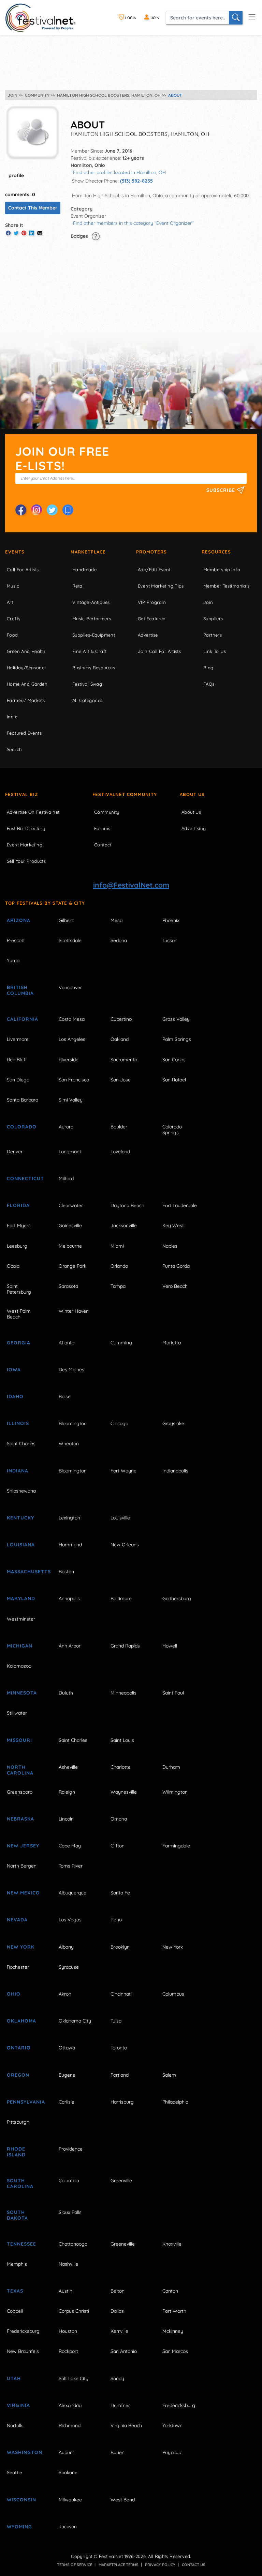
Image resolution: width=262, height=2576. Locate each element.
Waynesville (124, 1792)
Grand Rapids (125, 1646)
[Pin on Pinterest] (24, 233)
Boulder (119, 1127)
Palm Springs (177, 1039)
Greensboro (20, 1792)
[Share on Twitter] (16, 233)
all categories (88, 700)
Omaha (119, 1819)
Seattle (14, 2472)
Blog (208, 668)
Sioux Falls (70, 2212)
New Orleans (125, 1545)
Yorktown (172, 2425)
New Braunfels (23, 2351)
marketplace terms (119, 2565)
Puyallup (172, 2452)
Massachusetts (26, 1572)
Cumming (121, 1343)
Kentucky (20, 1518)
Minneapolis (123, 1693)
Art (10, 602)
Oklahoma (21, 2021)
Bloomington (73, 1423)
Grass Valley (176, 1019)
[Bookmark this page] (68, 510)
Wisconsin (21, 2500)
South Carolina (20, 2183)
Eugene (67, 2075)
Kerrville (119, 2331)
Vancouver (70, 987)
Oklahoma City (75, 2021)
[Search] (236, 18)
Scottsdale (70, 940)
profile (16, 175)
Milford (66, 1178)
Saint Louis (122, 1740)
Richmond (70, 2425)
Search (14, 749)
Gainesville (70, 1225)
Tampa (118, 1286)
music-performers (92, 619)
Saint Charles (21, 1443)
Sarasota (68, 1286)
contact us (194, 2565)
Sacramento (124, 1060)
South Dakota (17, 2215)
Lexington (69, 1518)
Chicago (119, 1423)
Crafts (13, 619)
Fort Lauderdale (180, 1205)
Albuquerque (72, 1893)
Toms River (71, 1866)
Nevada (17, 1920)
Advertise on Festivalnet (33, 812)
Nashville (68, 2264)
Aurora (66, 1127)
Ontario (19, 2048)
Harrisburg (122, 2102)
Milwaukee (70, 2500)
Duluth (66, 1693)
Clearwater (71, 1205)
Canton (170, 2291)
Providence (71, 2149)
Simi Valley (71, 1100)
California (23, 1019)
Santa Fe (120, 1893)
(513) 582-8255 (136, 181)
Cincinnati (121, 1994)
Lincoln (66, 1819)
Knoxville (172, 2244)
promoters (151, 552)
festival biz (22, 794)
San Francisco (74, 1080)
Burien (118, 2452)
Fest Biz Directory (26, 828)
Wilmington (175, 1792)
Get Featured (152, 619)
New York (21, 1947)
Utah (14, 2378)
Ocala (13, 1266)
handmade (84, 569)
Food (12, 635)
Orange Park (72, 1266)
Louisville (120, 1518)
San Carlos (174, 1060)
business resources (94, 668)
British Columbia (20, 990)
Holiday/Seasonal (26, 668)
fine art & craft (89, 651)
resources (216, 552)
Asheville (68, 1767)
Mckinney (173, 2331)
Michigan (20, 1646)
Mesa (117, 920)
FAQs (209, 684)
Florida (18, 1205)
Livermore (18, 1039)
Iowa (14, 1370)
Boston (66, 1572)
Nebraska (20, 1819)
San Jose (121, 1080)
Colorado (22, 1127)
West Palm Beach (19, 1314)
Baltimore (121, 1598)
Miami (117, 1246)
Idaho (15, 1396)
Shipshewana (21, 1491)
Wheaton (69, 1443)
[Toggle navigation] (252, 16)
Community (107, 812)
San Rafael (174, 1080)
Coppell (15, 2311)
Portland (120, 2075)
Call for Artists (23, 569)
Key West (173, 1225)
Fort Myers (19, 1225)
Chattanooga (73, 2244)
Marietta (172, 1343)
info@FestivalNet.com (131, 885)
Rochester (18, 1967)
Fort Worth (174, 2311)
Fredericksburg (23, 2331)
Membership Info (222, 569)
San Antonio (124, 2351)
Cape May (70, 1846)
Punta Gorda (176, 1266)
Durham (171, 1767)
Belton (118, 2291)
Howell (170, 1646)
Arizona (19, 920)
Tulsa (116, 2021)
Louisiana (21, 1545)
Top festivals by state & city (45, 903)
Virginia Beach (126, 2425)
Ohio (14, 1994)
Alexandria (70, 2405)
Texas (15, 2291)
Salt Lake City (74, 2378)
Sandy (117, 2378)
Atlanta (67, 1343)
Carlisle (67, 2102)
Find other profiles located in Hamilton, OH (119, 172)
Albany (66, 1947)
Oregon (18, 2075)
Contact (103, 845)
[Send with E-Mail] (40, 233)
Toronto (119, 2048)
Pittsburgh (18, 2122)
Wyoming (19, 2527)
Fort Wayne (123, 1471)
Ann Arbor (70, 1646)
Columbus (173, 1994)
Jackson (68, 2527)
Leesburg (17, 1246)
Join (208, 602)
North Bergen (22, 1866)
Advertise (148, 635)
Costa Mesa (72, 1019)
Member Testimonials (227, 586)
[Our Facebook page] (21, 510)
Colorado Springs (172, 1130)
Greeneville (123, 2244)
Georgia (19, 1343)
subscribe (222, 490)
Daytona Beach (127, 1205)
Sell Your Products (26, 861)
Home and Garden (27, 684)
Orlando (119, 1266)
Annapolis (69, 1598)
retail (78, 586)
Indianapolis (175, 1471)
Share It (14, 225)
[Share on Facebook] (8, 233)
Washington (25, 2452)
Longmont (70, 1152)
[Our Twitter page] (52, 510)
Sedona (119, 940)
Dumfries (121, 2405)
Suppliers (213, 619)
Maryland (21, 1598)
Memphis (17, 2264)
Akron (65, 1994)
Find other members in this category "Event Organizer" (133, 223)
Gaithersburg (177, 1598)
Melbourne (70, 1246)
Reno (116, 1920)
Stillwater (17, 1713)
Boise (65, 1396)
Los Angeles (72, 1039)
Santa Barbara (23, 1100)
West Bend (123, 2500)
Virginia (18, 2405)
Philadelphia (175, 2102)
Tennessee (21, 2244)
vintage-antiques (91, 602)
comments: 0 (20, 194)
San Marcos (175, 2351)
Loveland (120, 1152)
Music (13, 586)
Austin (65, 2291)
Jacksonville (124, 1225)
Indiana (18, 1471)
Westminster (21, 1619)
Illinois (18, 1423)
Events (15, 552)
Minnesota (22, 1693)
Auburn (67, 2452)
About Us (192, 794)
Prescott (16, 940)
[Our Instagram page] (37, 510)
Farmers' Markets (26, 700)
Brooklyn (120, 1947)
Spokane (68, 2472)
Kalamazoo (19, 1666)
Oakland (120, 1039)
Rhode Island (16, 2152)
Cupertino (121, 1019)
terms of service (75, 2565)
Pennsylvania (26, 2102)
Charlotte (121, 1767)
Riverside (69, 1060)
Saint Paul (173, 1693)
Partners (213, 635)
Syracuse (69, 1967)
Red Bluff (17, 1060)
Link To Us (215, 651)
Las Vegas (70, 1920)
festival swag (87, 684)
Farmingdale (176, 1846)
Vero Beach (175, 1286)
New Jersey (23, 1846)
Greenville (121, 2181)
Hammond (70, 1545)
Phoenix (171, 920)
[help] (96, 236)
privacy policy (160, 2565)
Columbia (69, 2181)
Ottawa (67, 2048)
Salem (169, 2075)
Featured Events (24, 733)
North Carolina (20, 1770)
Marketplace (88, 552)
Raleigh (67, 1792)
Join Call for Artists (159, 651)
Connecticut (25, 1178)
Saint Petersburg (19, 1289)
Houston (68, 2331)
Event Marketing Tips (161, 586)
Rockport (68, 2351)
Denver (15, 1152)
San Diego (18, 1080)
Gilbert (66, 920)
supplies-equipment (94, 635)
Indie (12, 717)
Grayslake (173, 1423)
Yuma (13, 961)
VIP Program (152, 602)
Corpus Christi (74, 2311)
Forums (102, 828)
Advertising (194, 828)
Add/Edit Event (154, 569)
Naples (170, 1246)
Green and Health (26, 651)
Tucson (170, 940)
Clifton (118, 1846)
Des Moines (71, 1370)
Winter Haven (74, 1311)
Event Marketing (25, 845)
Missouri (19, 1740)
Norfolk (15, 2425)
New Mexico (23, 1893)
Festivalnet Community (125, 794)
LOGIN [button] (130, 18)
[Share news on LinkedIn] (32, 233)
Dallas (117, 2311)
